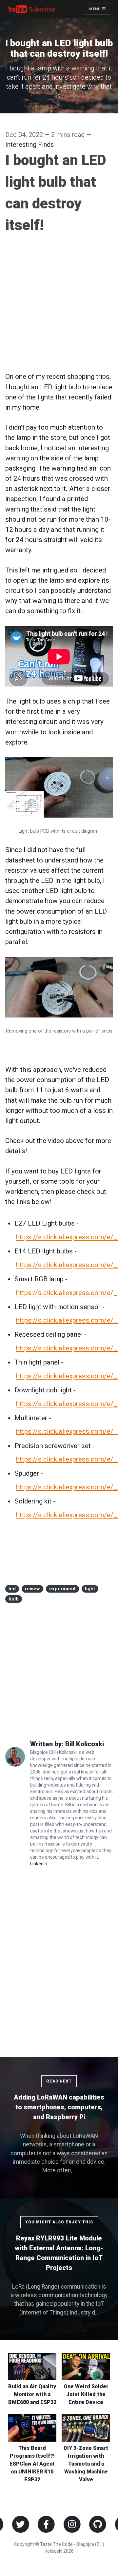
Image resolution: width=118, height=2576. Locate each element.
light (90, 1589)
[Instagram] (72, 2524)
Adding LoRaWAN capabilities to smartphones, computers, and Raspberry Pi (59, 2107)
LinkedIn (39, 1864)
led (12, 1589)
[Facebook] (46, 2524)
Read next (59, 2081)
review (32, 1589)
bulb (14, 1599)
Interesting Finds (29, 145)
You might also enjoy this (59, 2222)
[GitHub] (98, 2524)
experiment (62, 1589)
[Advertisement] (59, 303)
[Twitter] (20, 2524)
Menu (96, 9)
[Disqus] (59, 1959)
